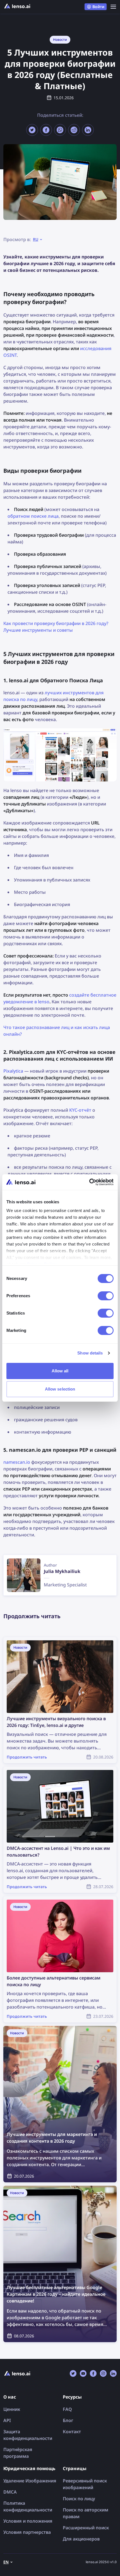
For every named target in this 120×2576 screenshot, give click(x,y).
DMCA (10, 2492)
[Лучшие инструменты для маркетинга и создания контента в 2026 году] (60, 2104)
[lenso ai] (17, 7)
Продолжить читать (26, 1640)
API (7, 2420)
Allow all (60, 1371)
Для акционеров (81, 2539)
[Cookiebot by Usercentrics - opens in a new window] (89, 1182)
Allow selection (60, 1389)
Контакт (72, 2432)
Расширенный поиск (86, 2528)
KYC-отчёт (80, 1110)
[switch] (106, 1296)
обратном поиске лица (33, 516)
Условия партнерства (27, 2532)
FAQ (67, 2409)
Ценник (12, 2409)
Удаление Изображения (30, 2481)
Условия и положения (28, 2521)
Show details (90, 1353)
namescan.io (17, 1462)
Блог (68, 2420)
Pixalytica (13, 1071)
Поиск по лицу (79, 2499)
